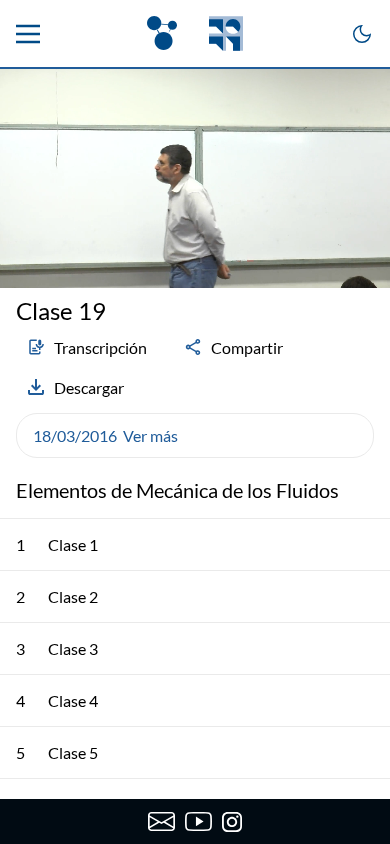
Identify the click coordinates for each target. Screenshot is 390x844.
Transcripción (100, 347)
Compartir (247, 347)
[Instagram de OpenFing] (232, 822)
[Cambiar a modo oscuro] (362, 34)
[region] (195, 178)
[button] (195, 435)
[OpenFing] (195, 33)
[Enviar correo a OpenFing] (161, 822)
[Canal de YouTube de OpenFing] (198, 822)
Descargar (89, 387)
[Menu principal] (28, 34)
